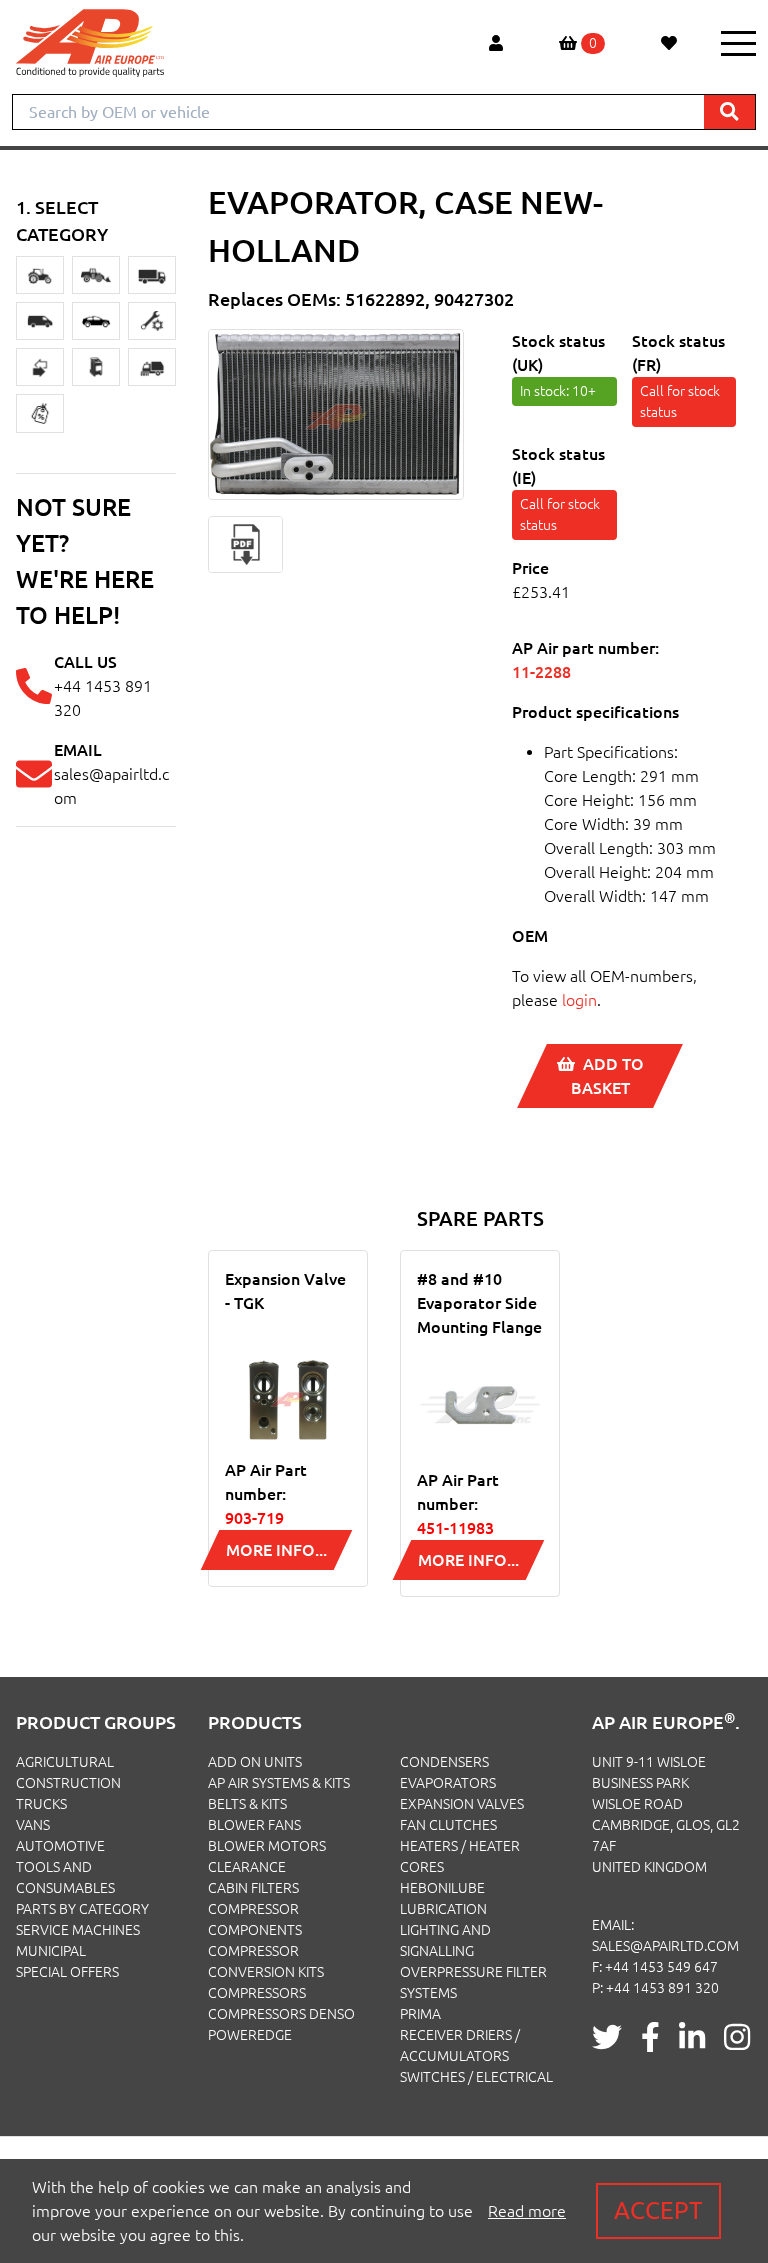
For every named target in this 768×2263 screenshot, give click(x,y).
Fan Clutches (448, 1825)
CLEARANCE (247, 1867)
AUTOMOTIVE (60, 1846)
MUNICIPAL (51, 1951)
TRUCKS (41, 1804)
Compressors (257, 1993)
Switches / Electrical (476, 2077)
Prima (420, 2014)
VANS (33, 1825)
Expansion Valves (462, 1804)
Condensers (444, 1762)
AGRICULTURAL (65, 1762)
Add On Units (255, 1762)
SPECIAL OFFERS (67, 1972)
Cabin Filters (253, 1888)
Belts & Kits (247, 1804)
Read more (527, 2211)
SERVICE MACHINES (78, 1930)
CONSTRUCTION (68, 1783)
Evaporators (448, 1783)
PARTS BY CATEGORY (82, 1909)
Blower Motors (267, 1846)
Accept (658, 2210)
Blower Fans (254, 1825)
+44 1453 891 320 (662, 1988)
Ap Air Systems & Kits (279, 1783)
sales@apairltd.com (665, 1946)
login (579, 1000)
